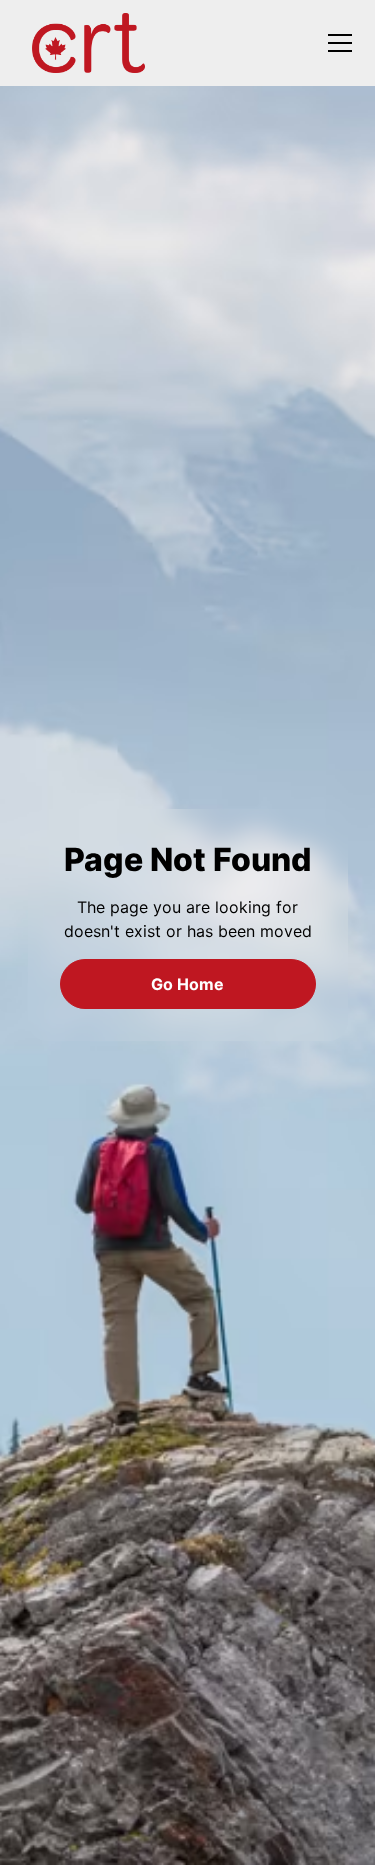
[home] (91, 43)
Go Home (187, 984)
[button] (336, 43)
